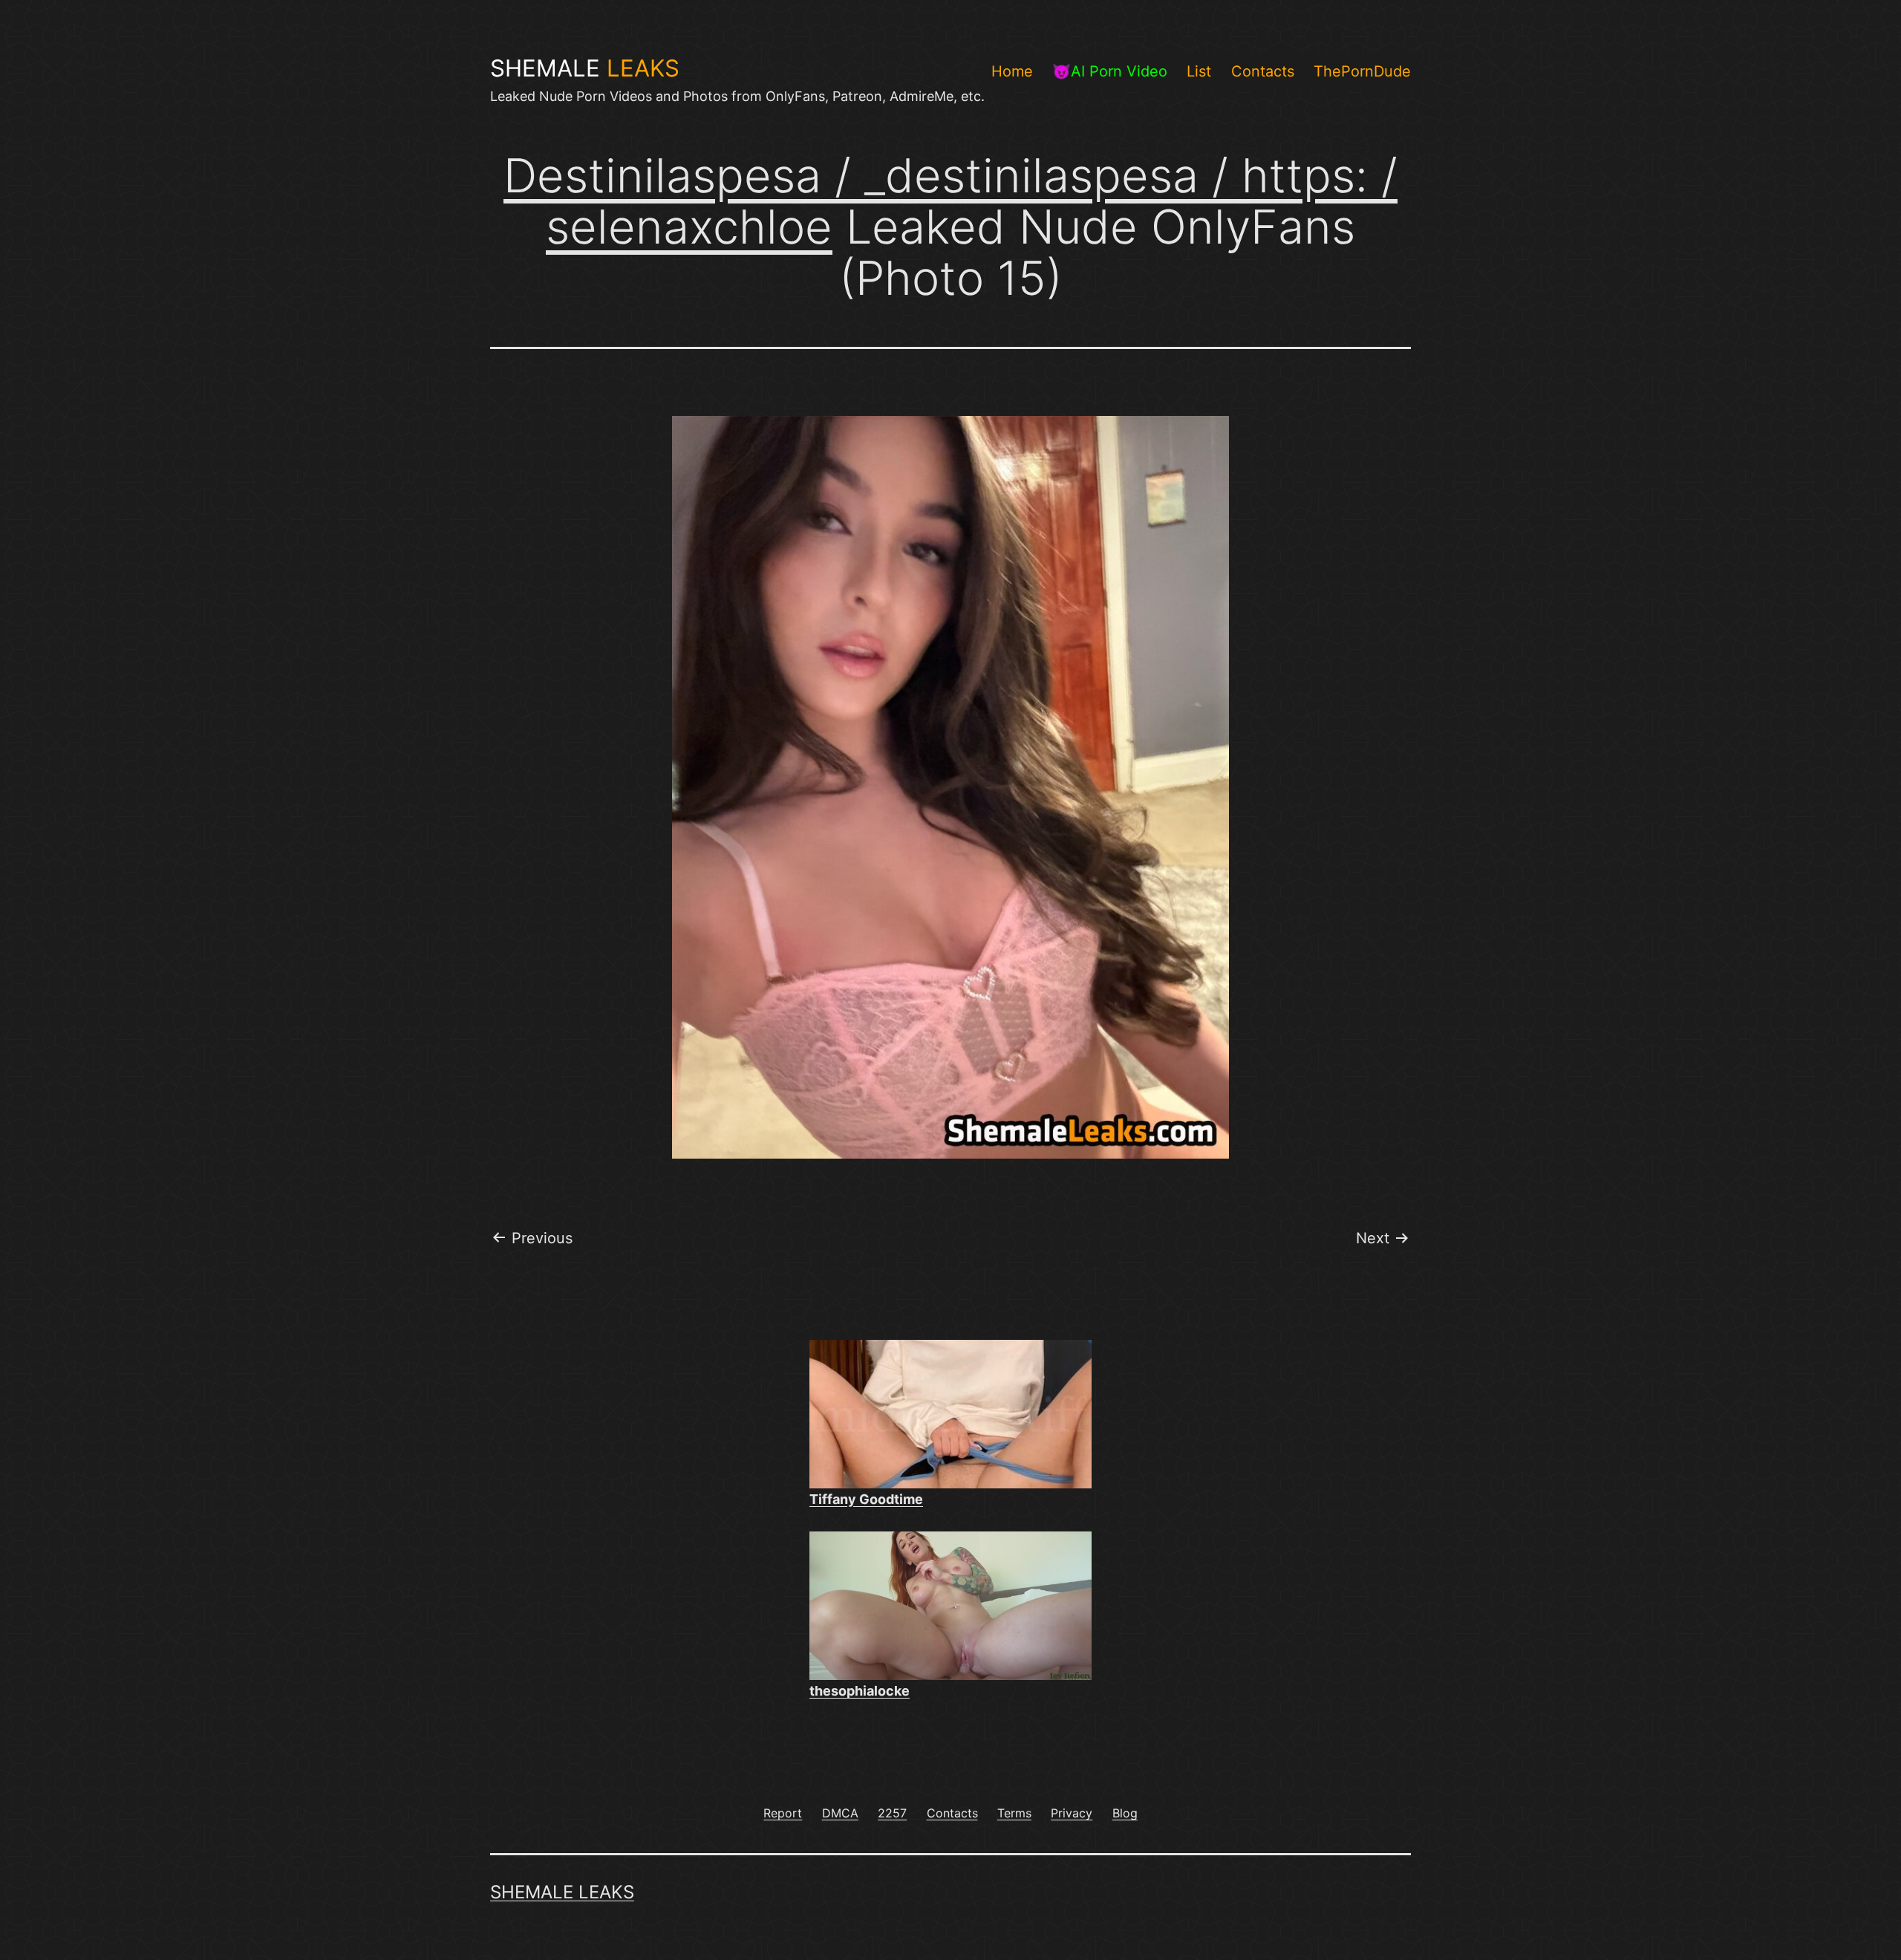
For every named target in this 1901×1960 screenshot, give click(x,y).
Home (1012, 71)
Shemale (585, 68)
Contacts (1263, 71)
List (1199, 71)
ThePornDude (1362, 71)
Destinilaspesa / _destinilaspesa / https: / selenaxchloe (950, 201)
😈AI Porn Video (1110, 71)
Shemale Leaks (562, 1892)
